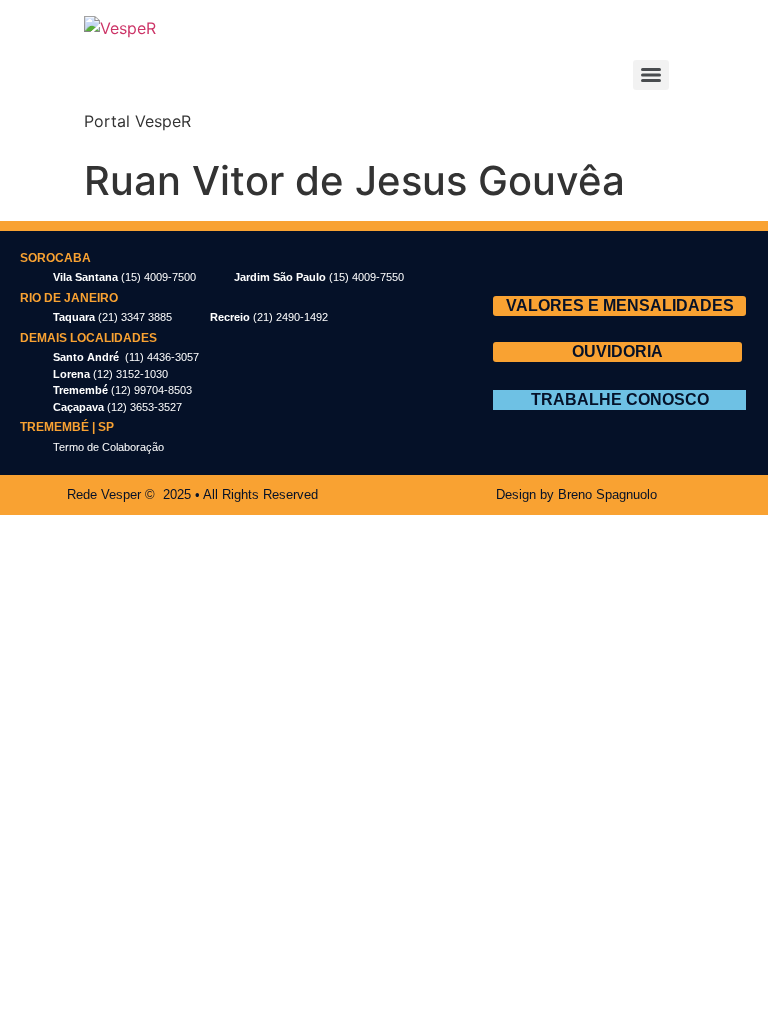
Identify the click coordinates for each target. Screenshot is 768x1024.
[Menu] (651, 75)
